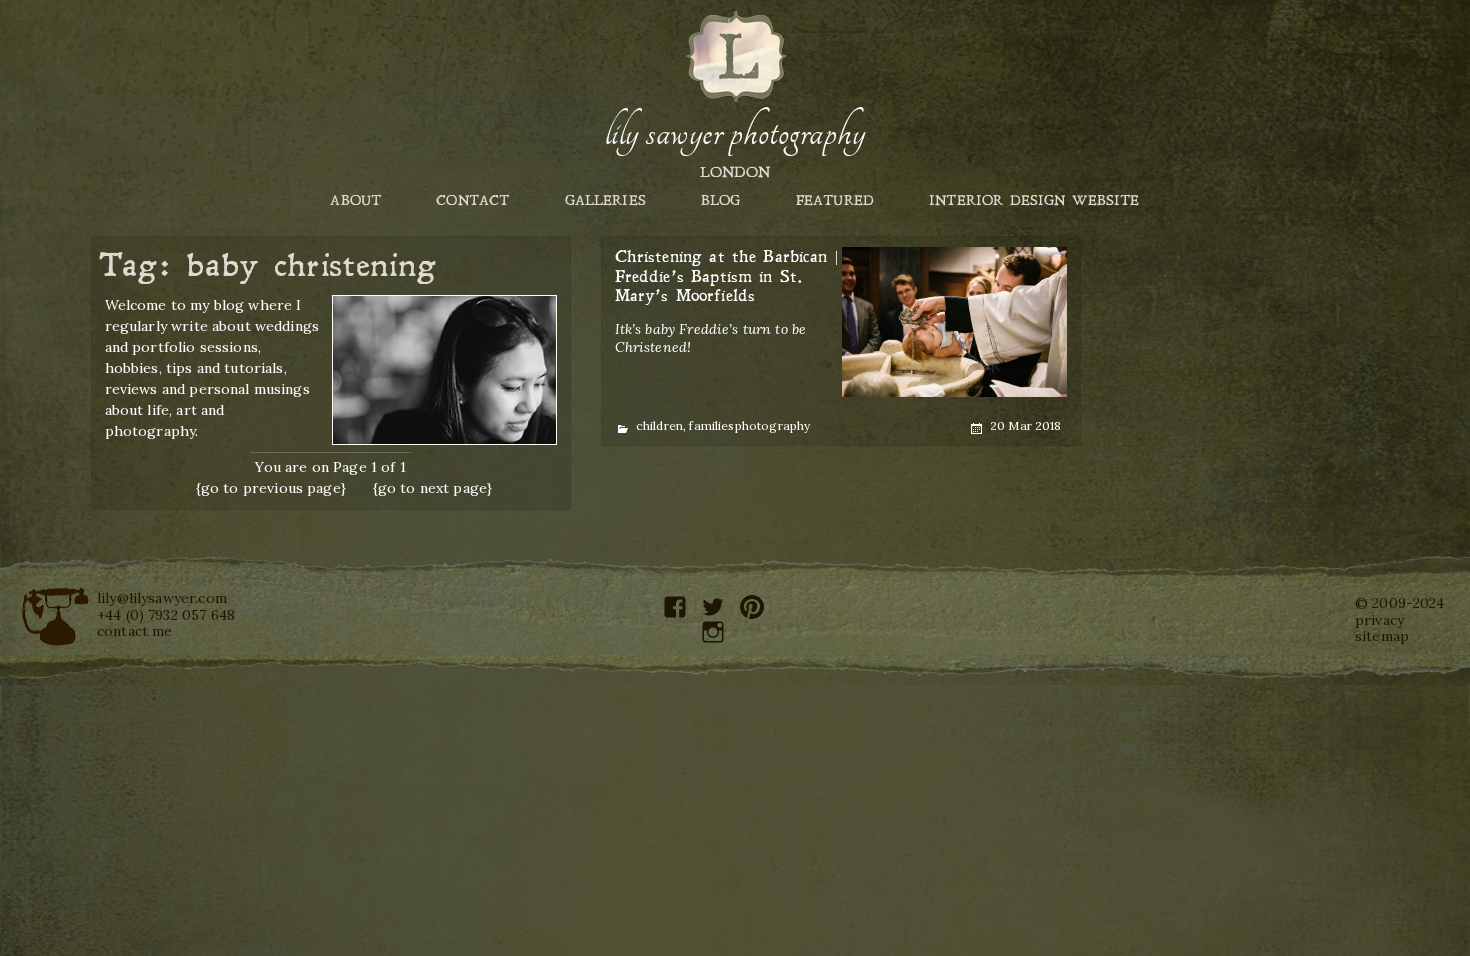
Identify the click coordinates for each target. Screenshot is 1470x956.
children (659, 425)
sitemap (1382, 636)
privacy (1379, 620)
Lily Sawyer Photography (735, 133)
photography (773, 425)
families (711, 425)
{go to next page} (433, 488)
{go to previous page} (271, 488)
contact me (135, 631)
